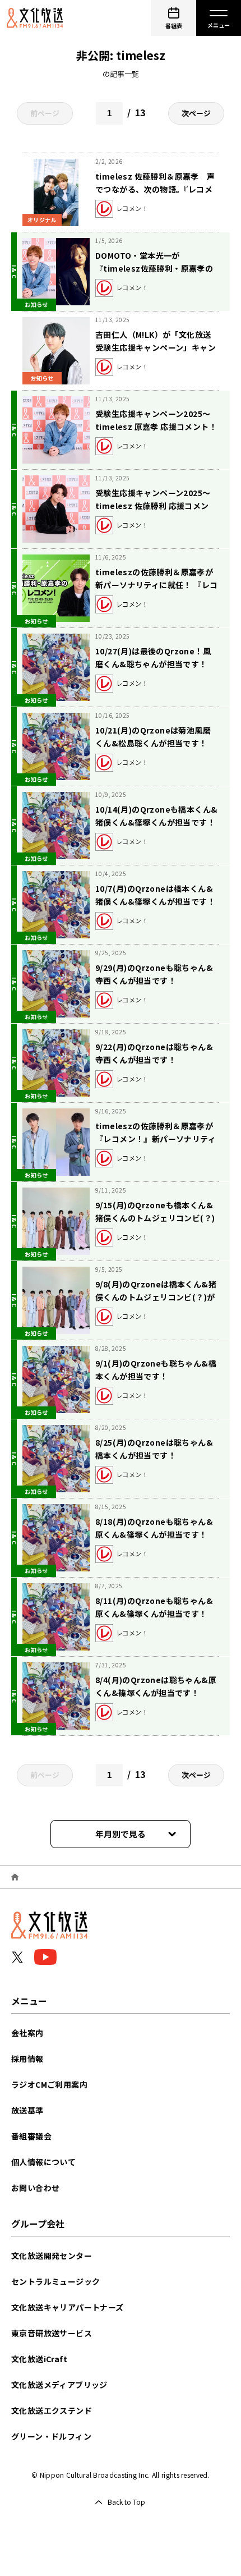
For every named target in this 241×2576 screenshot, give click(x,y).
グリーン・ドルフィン (51, 2436)
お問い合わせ (35, 2188)
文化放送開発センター (52, 2256)
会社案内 (27, 2033)
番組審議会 (31, 2136)
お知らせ (36, 304)
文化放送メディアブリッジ (59, 2385)
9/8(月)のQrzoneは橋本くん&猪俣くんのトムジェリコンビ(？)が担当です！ (156, 1297)
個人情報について (43, 2162)
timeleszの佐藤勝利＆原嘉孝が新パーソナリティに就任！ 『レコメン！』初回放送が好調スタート (156, 585)
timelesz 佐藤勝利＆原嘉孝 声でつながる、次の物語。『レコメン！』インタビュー (155, 189)
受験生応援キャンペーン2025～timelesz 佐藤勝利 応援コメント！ (153, 506)
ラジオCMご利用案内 (49, 2084)
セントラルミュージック (55, 2281)
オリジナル (42, 220)
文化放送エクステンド (52, 2410)
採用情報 (27, 2059)
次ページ (196, 113)
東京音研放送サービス (52, 2333)
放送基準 (27, 2110)
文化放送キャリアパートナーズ (68, 2307)
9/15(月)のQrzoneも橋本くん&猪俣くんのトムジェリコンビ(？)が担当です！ (155, 1218)
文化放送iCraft (39, 2359)
